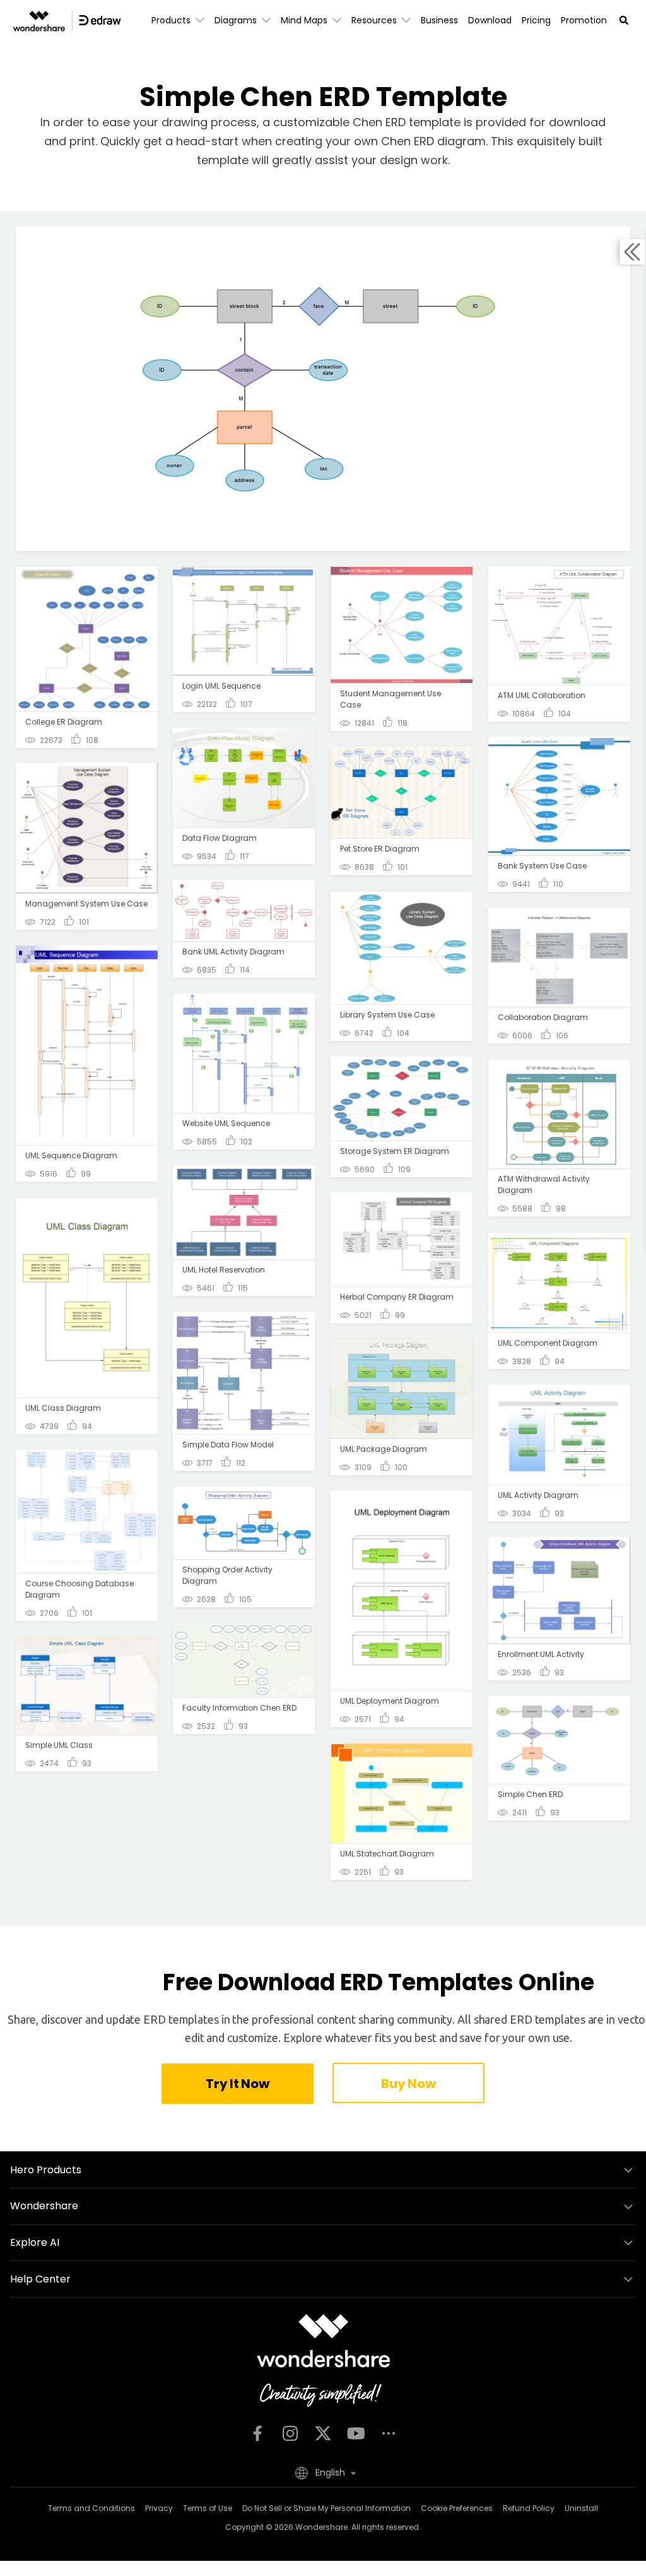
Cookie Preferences (457, 2508)
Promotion (584, 20)
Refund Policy (529, 2508)
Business (439, 20)
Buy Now (408, 2084)
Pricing (536, 20)
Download (490, 20)
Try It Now (237, 2084)
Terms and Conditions (91, 2508)
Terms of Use (208, 2508)
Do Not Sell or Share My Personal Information (326, 2508)
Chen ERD (409, 141)
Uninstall (581, 2508)
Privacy (159, 2508)
